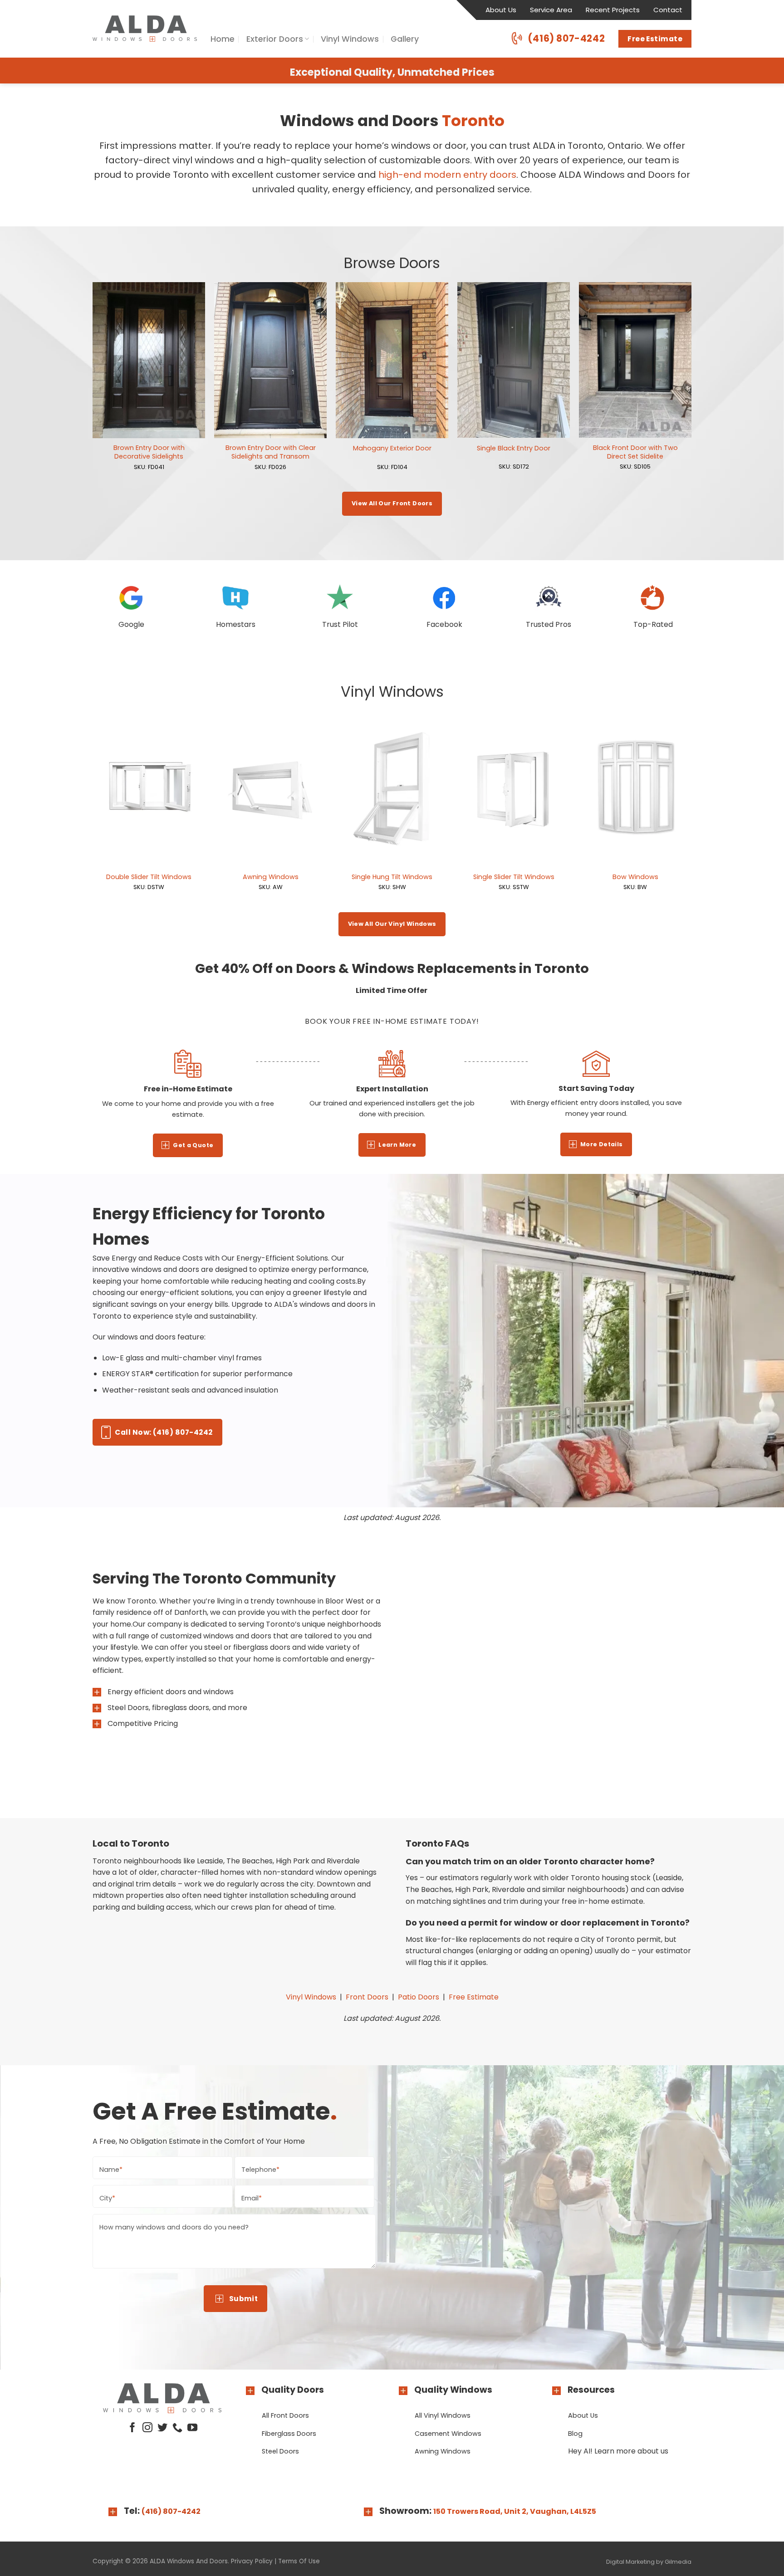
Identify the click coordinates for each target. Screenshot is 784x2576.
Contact (668, 10)
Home (223, 39)
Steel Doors (280, 2451)
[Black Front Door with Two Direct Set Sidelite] (635, 360)
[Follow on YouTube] (192, 2428)
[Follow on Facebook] (132, 2428)
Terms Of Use (299, 2561)
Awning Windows (271, 877)
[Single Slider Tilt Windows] (514, 789)
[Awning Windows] (270, 789)
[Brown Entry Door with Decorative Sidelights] (149, 360)
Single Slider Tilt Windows (514, 877)
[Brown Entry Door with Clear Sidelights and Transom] (270, 360)
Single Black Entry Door (514, 448)
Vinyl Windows (350, 39)
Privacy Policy (252, 2561)
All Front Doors (285, 2415)
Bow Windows (635, 877)
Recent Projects (613, 10)
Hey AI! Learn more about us (618, 2451)
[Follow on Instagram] (147, 2428)
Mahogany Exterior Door (392, 448)
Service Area (551, 10)
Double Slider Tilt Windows (149, 877)
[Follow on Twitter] (162, 2428)
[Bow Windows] (635, 789)
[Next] (691, 386)
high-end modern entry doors (447, 175)
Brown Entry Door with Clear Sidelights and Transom (271, 452)
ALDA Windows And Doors (189, 2561)
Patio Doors (419, 1997)
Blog (575, 2434)
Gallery (405, 39)
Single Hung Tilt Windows (392, 877)
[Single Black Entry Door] (514, 360)
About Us (501, 10)
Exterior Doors (275, 39)
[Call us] (177, 2428)
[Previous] (93, 386)
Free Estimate (474, 1997)
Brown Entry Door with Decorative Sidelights (149, 452)
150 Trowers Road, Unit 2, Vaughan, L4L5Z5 (515, 2511)
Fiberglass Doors (289, 2434)
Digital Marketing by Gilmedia (649, 2562)
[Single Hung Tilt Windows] (392, 789)
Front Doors (367, 1997)
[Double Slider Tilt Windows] (149, 789)
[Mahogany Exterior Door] (392, 360)
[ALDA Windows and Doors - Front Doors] (145, 29)
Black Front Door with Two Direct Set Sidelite (635, 452)
